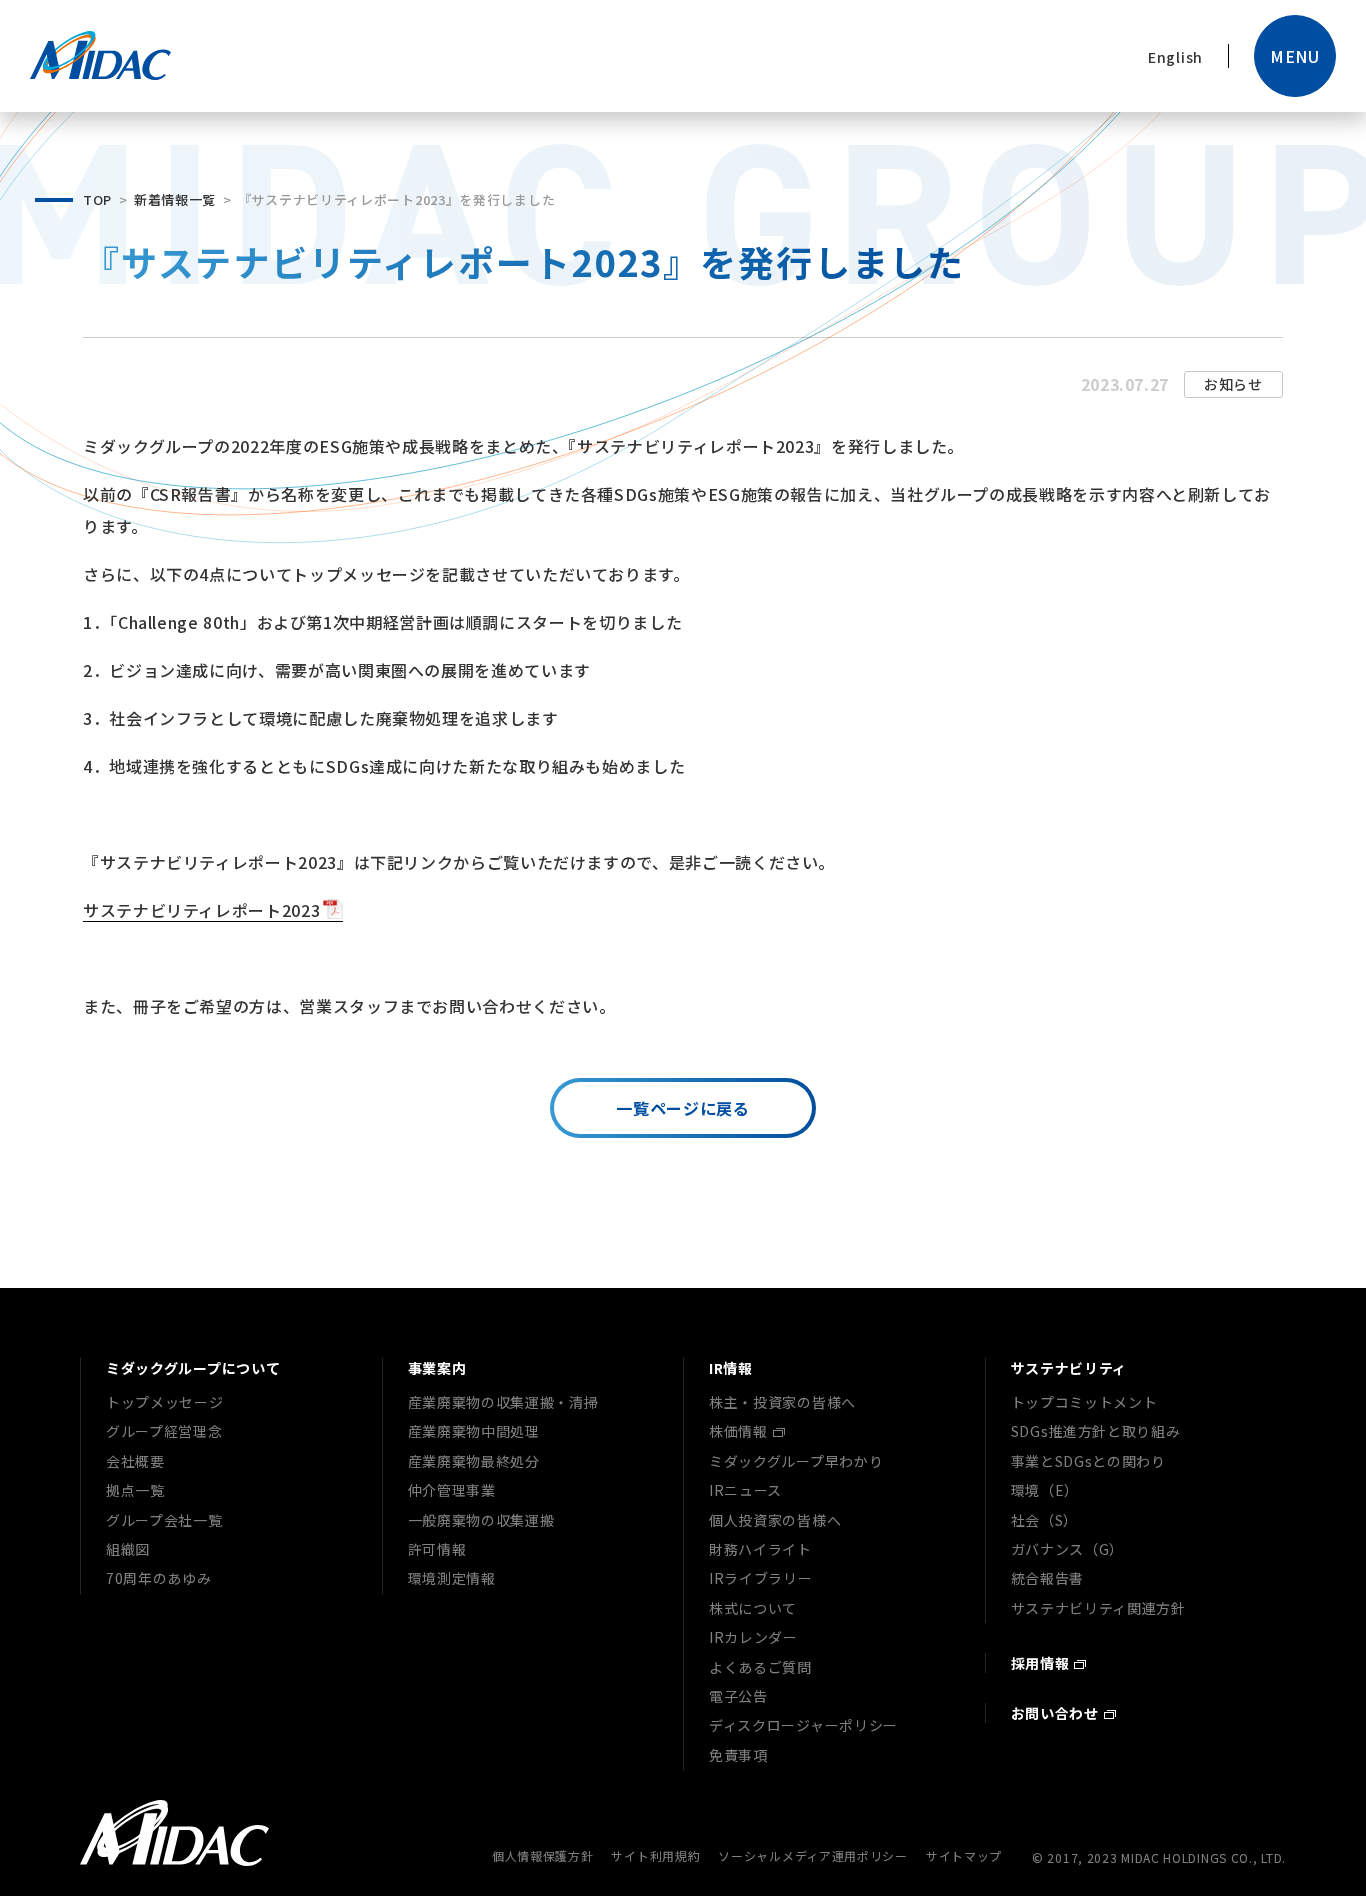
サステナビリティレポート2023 (201, 910)
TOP (97, 199)
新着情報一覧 (175, 199)
